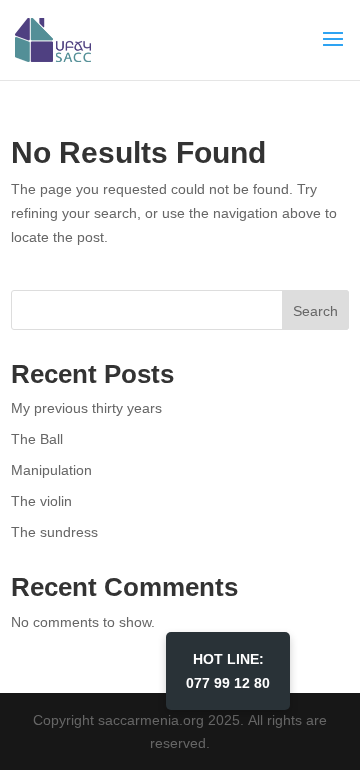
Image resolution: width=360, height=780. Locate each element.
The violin (41, 500)
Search (315, 310)
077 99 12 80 (228, 670)
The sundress (54, 531)
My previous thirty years (86, 407)
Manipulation (51, 469)
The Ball (37, 438)
